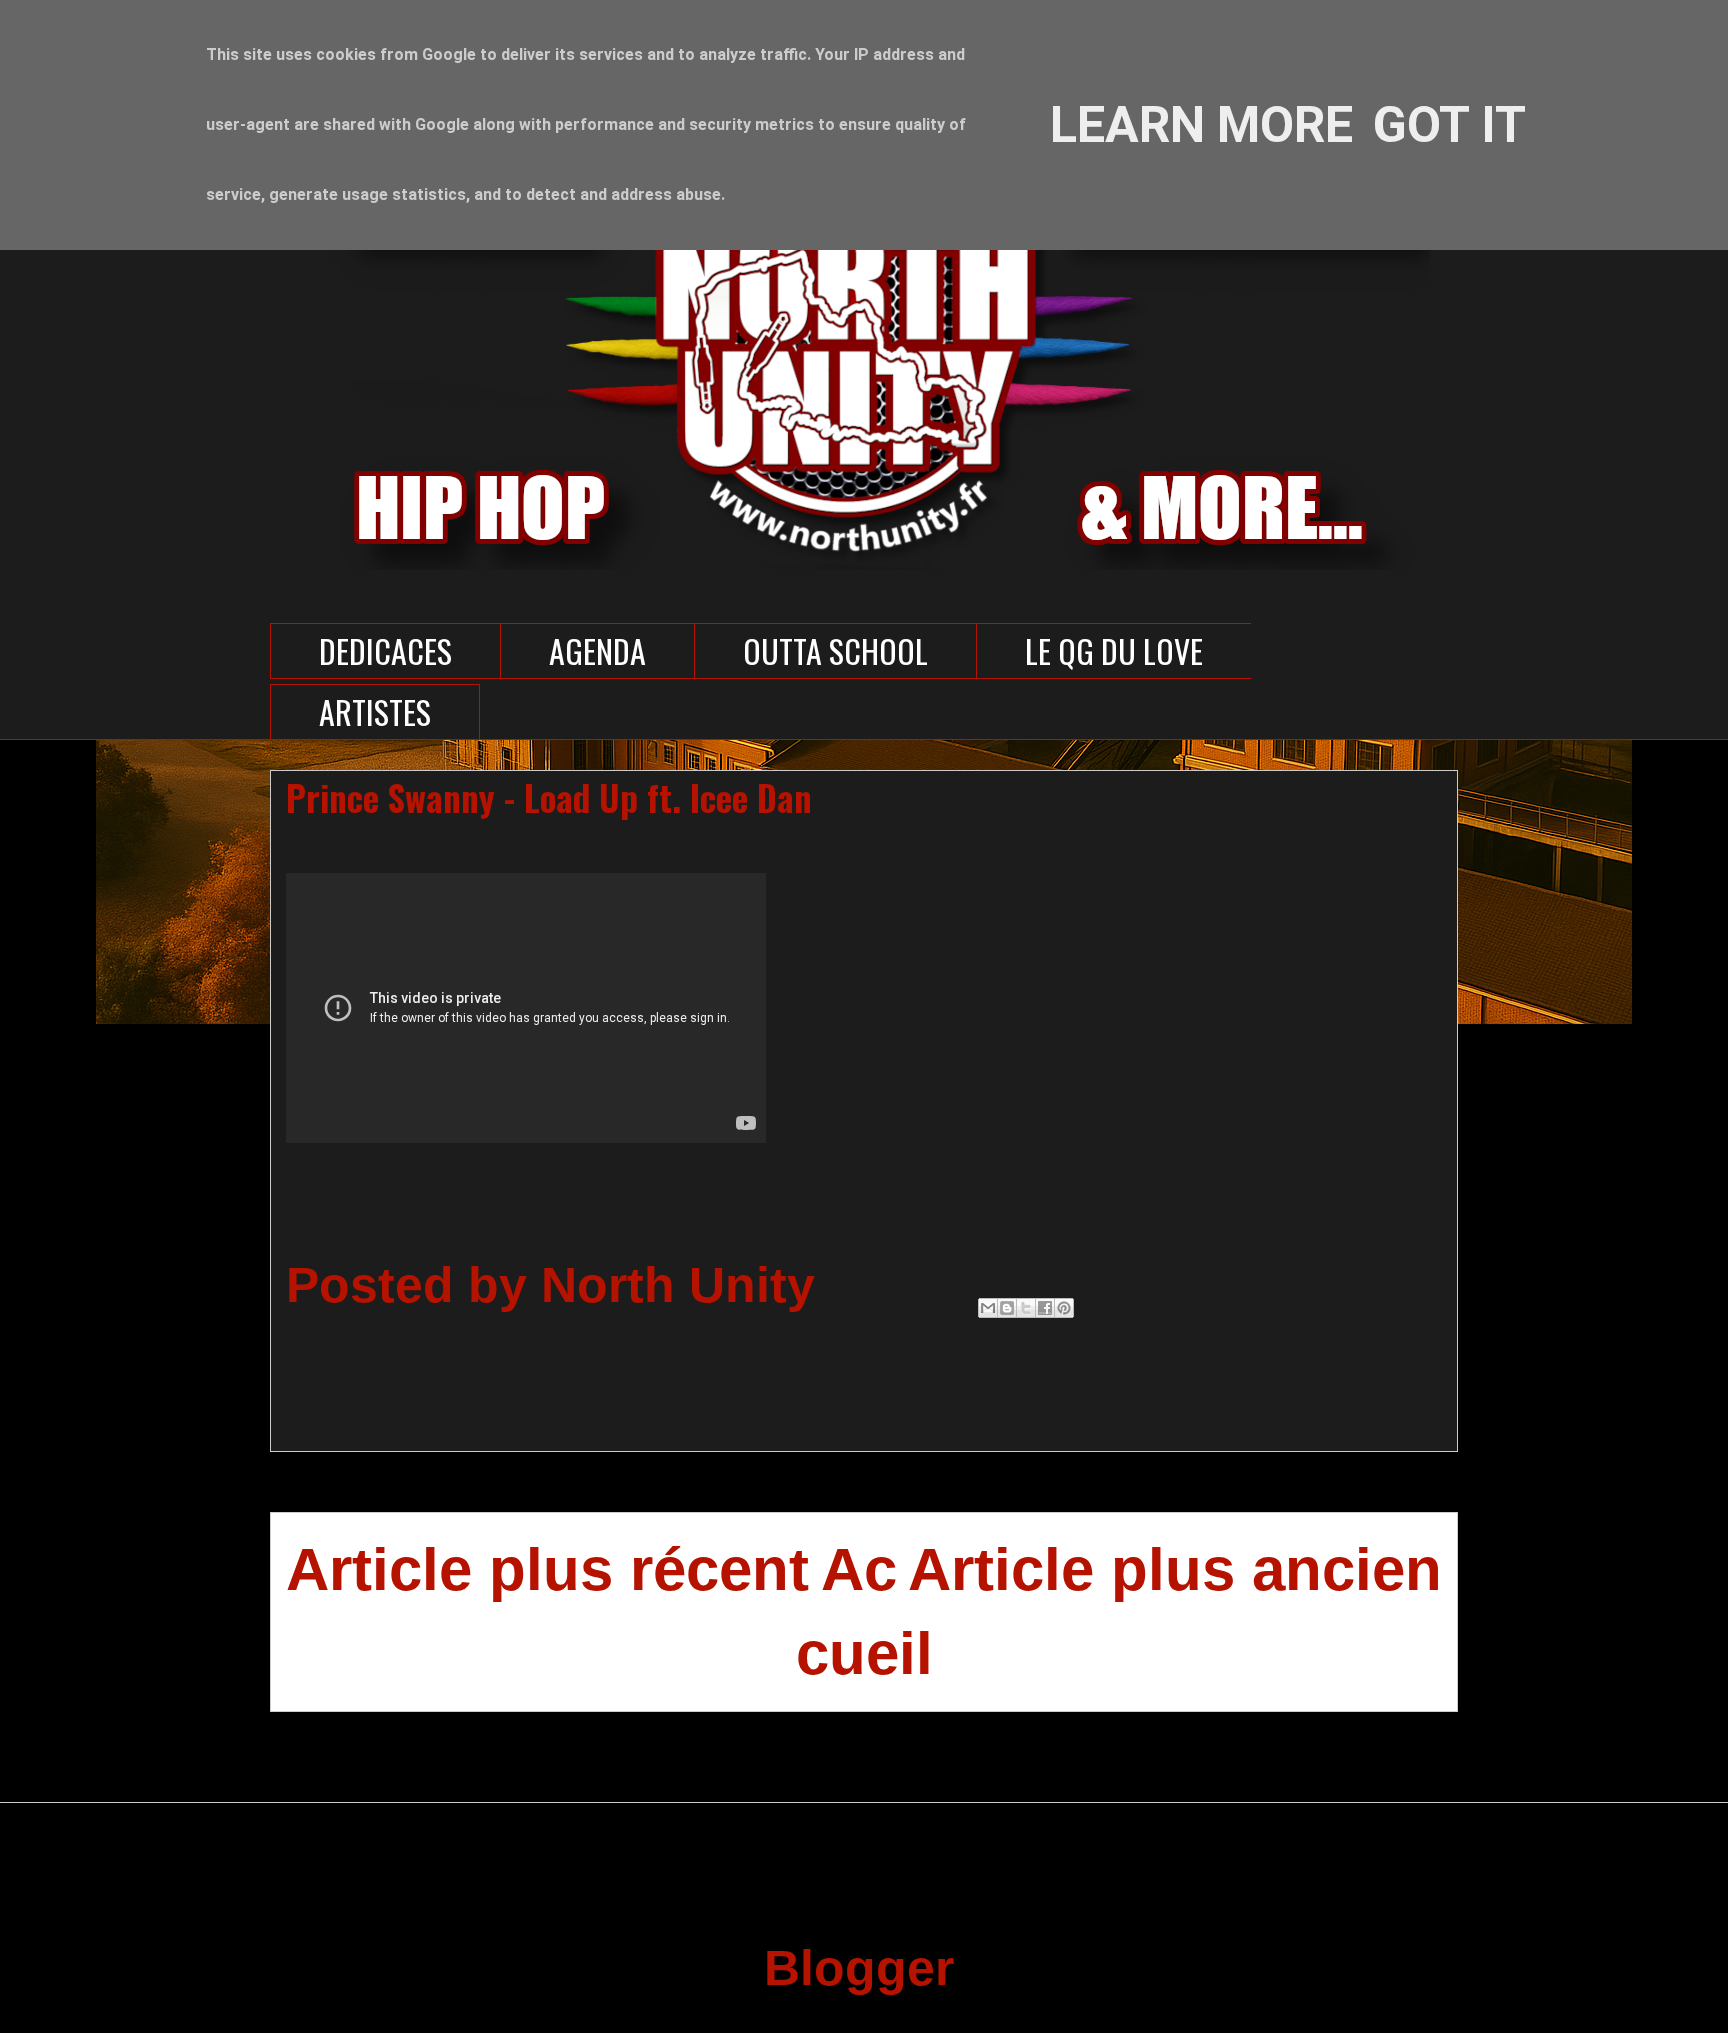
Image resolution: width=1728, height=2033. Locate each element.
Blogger (857, 1968)
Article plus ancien (1175, 1569)
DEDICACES (385, 650)
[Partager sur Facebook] (1045, 1308)
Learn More (1201, 125)
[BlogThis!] (1007, 1308)
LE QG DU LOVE (1114, 650)
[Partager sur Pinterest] (1064, 1308)
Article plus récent (547, 1569)
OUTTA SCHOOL (835, 650)
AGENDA (597, 650)
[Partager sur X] (1026, 1308)
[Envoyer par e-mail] (988, 1308)
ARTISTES (375, 711)
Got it (1449, 125)
